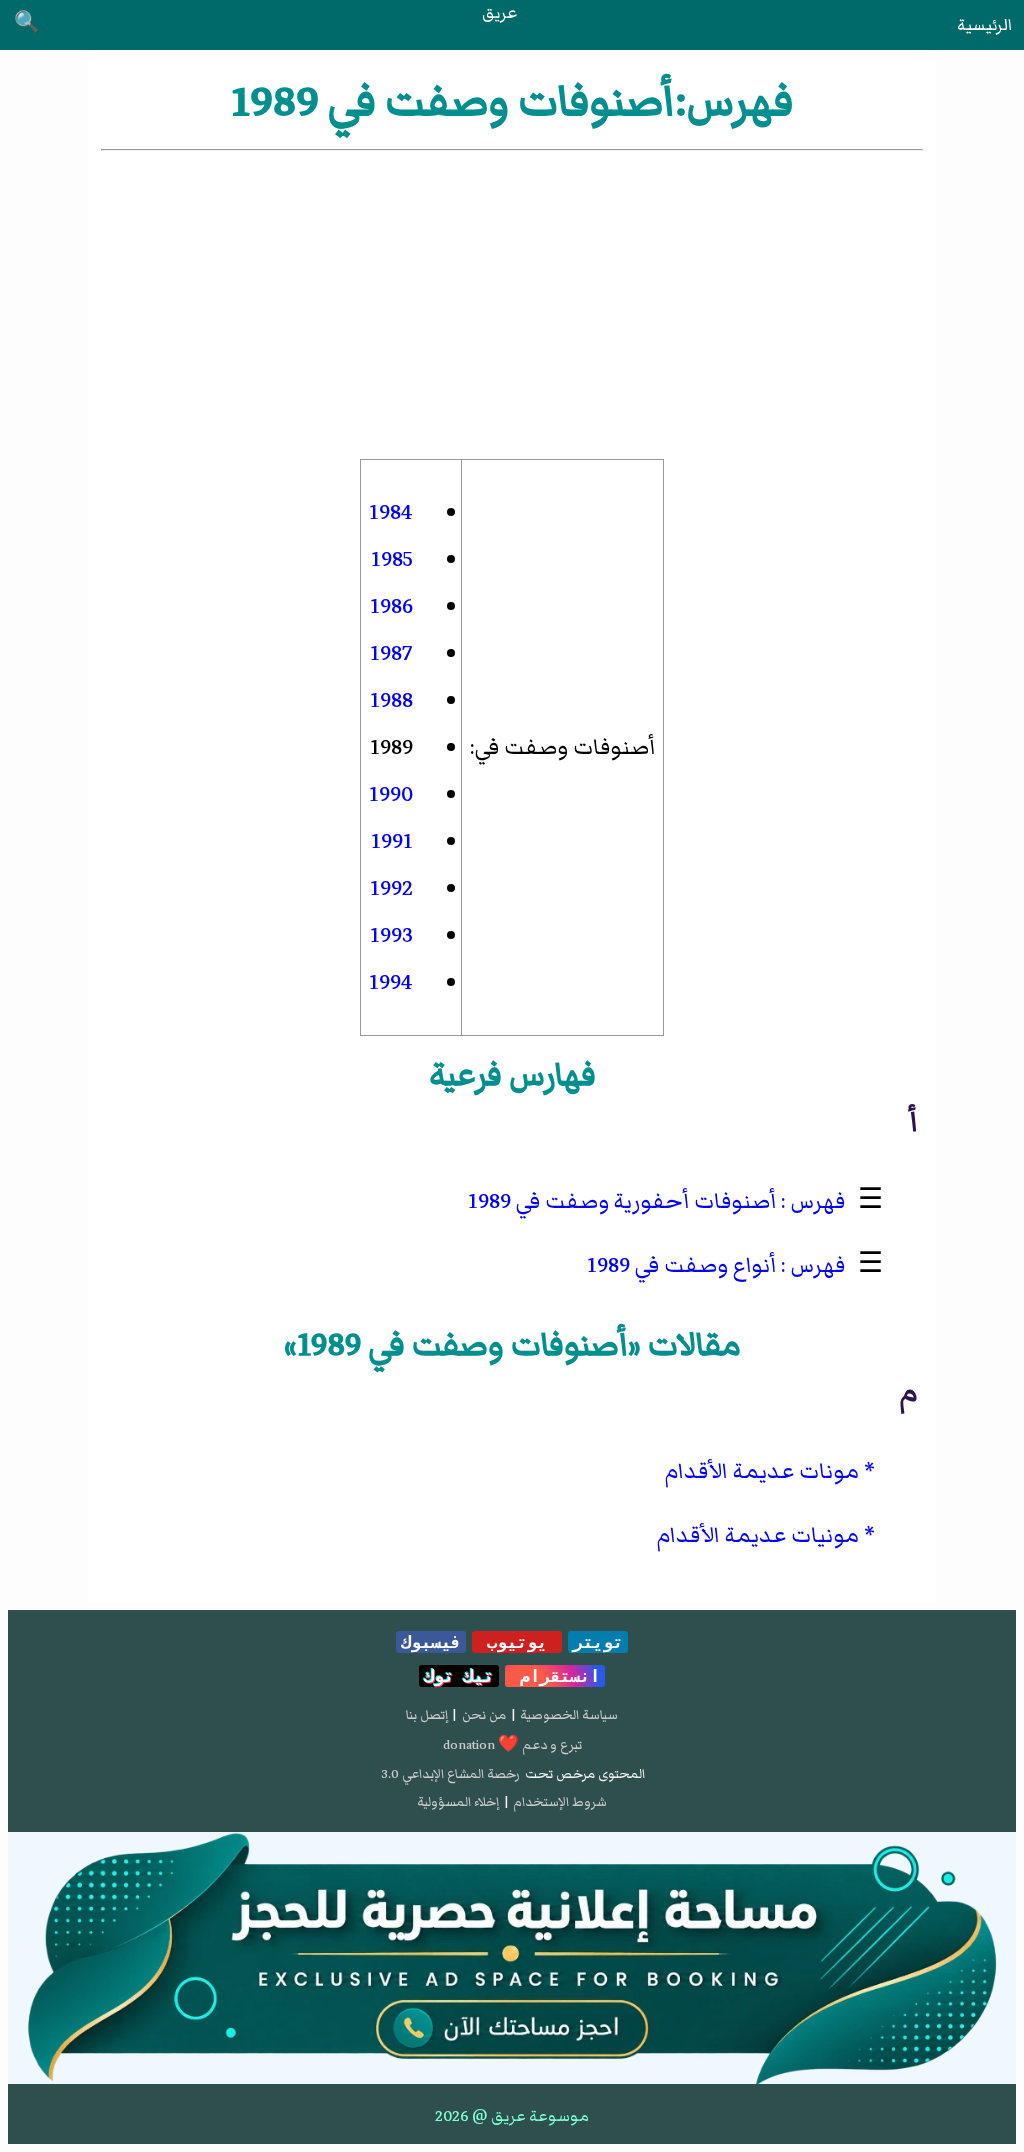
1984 (391, 512)
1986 (391, 606)
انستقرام (555, 1676)
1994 (391, 982)
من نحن (484, 1715)
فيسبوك (431, 1642)
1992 (391, 888)
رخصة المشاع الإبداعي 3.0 (450, 1774)
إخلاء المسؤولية (458, 1802)
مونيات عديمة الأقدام (758, 1535)
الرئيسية (984, 25)
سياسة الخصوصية (569, 1715)
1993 (391, 935)
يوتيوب (517, 1642)
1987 (391, 653)
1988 (391, 700)
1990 (391, 794)
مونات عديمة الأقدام (762, 1471)
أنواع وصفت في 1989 (681, 1265)
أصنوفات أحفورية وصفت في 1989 (622, 1201)
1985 (392, 559)
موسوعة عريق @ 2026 (512, 2116)
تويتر (598, 1642)
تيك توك (459, 1676)
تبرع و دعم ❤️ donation (512, 1745)
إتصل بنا (427, 1715)
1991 (392, 841)
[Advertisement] (511, 305)
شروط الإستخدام (560, 1802)
